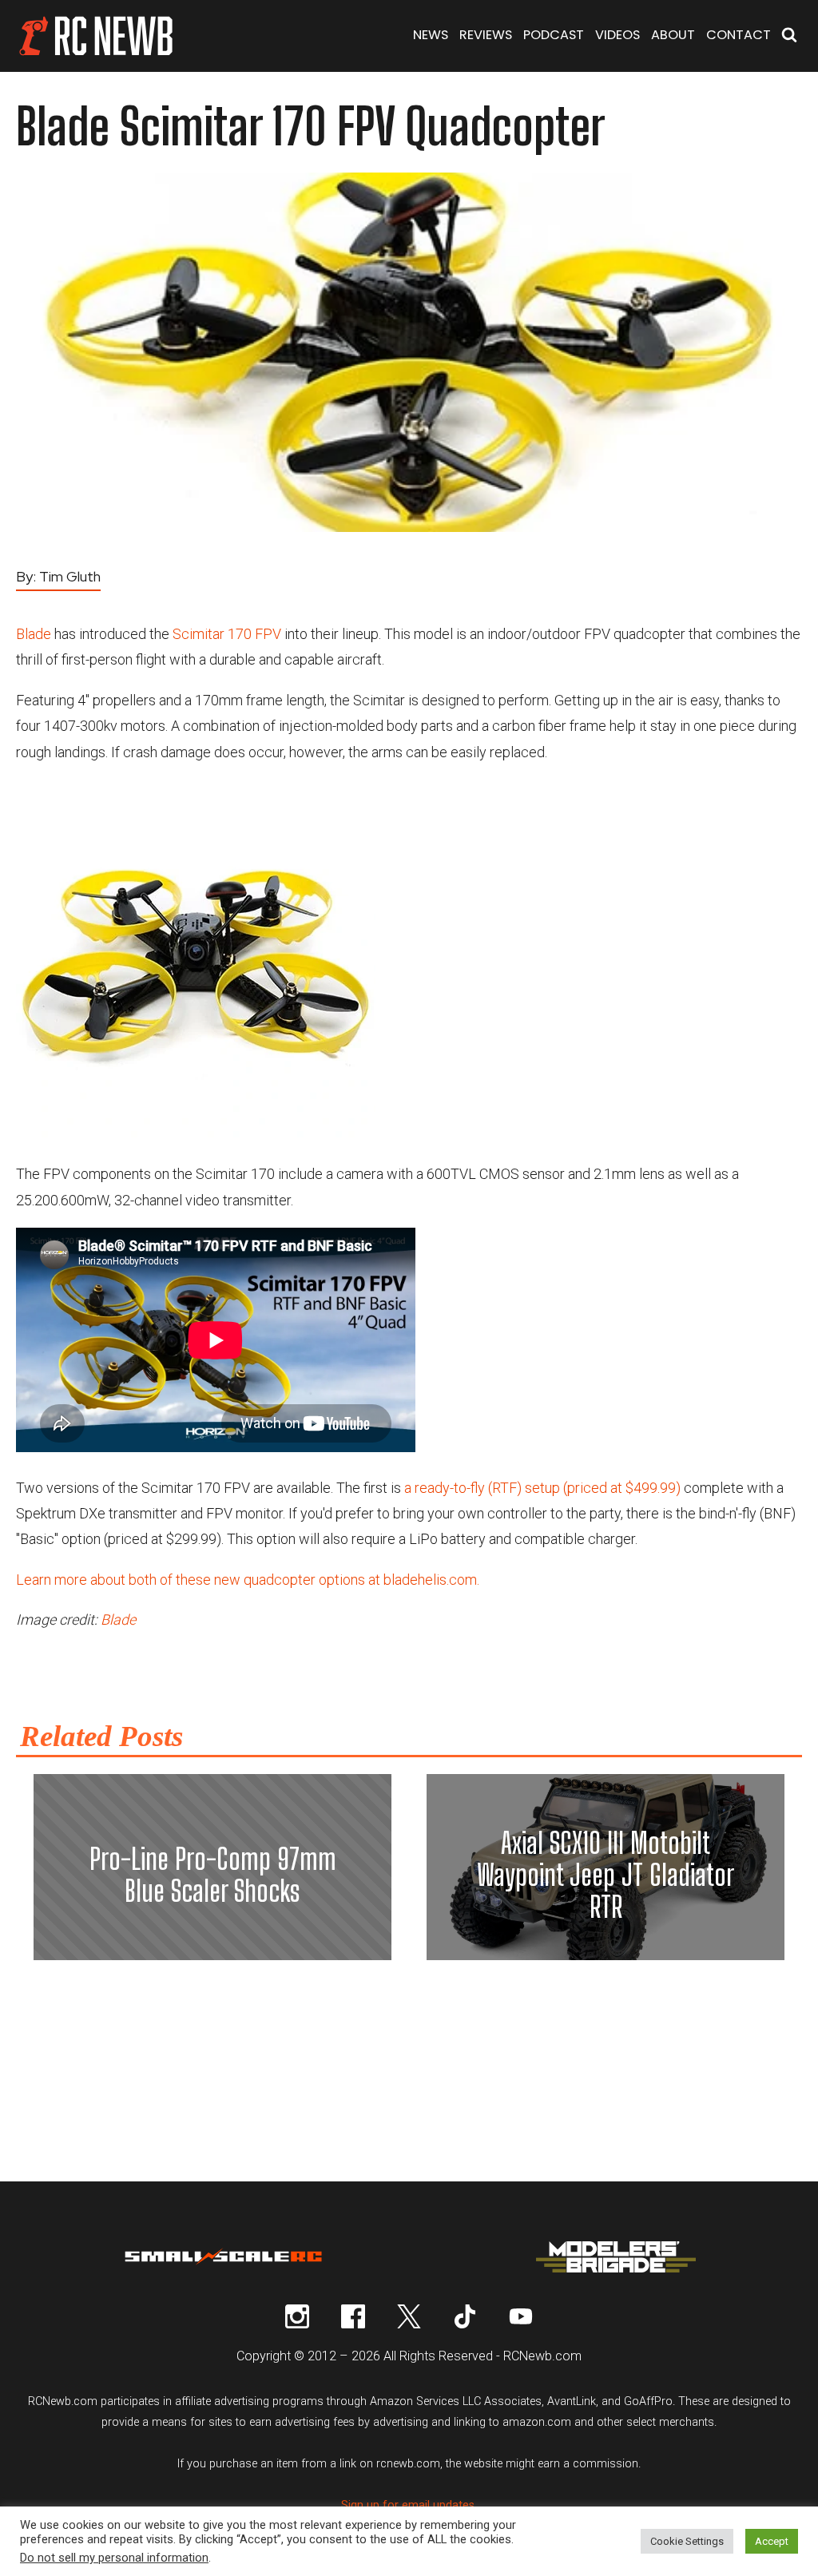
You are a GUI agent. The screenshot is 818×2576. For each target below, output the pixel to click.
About (673, 35)
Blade (34, 634)
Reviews (486, 35)
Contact (739, 35)
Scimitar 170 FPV (227, 634)
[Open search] (789, 36)
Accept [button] (772, 2541)
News (431, 35)
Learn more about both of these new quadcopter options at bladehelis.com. (248, 1580)
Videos (617, 35)
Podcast (554, 35)
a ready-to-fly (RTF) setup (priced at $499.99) (542, 1488)
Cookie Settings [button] (687, 2541)
